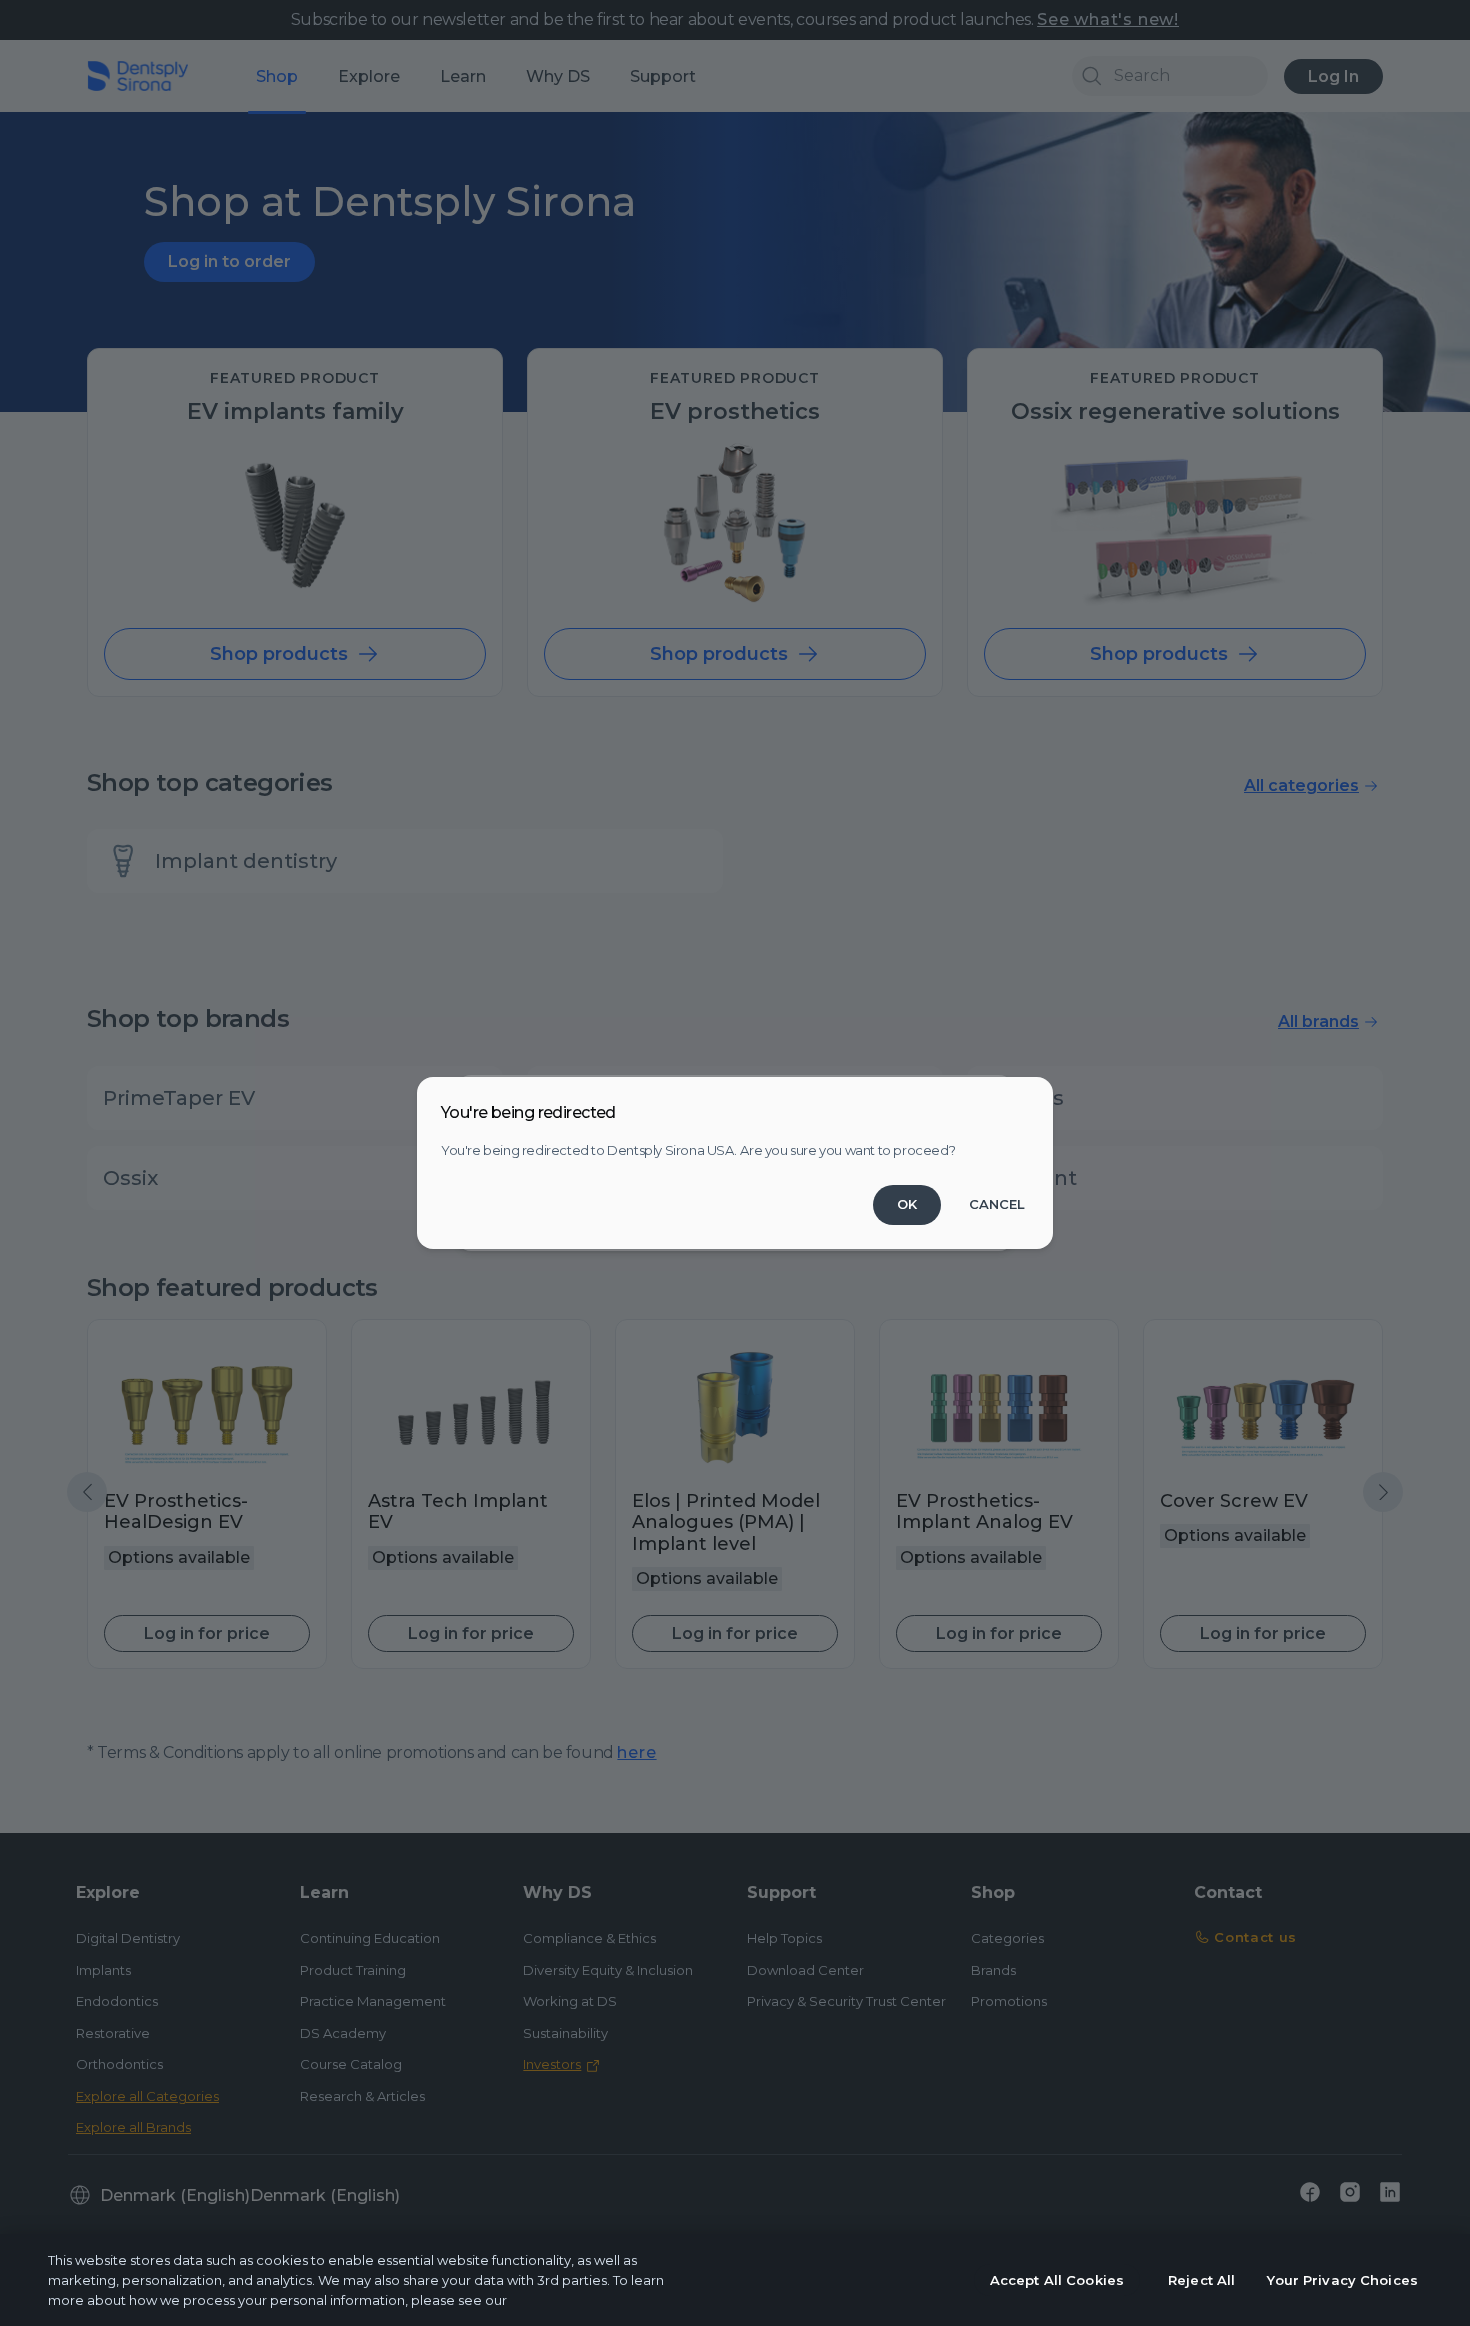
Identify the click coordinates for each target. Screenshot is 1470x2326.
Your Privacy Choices (1342, 2280)
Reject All (1201, 2280)
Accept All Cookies (1057, 2280)
